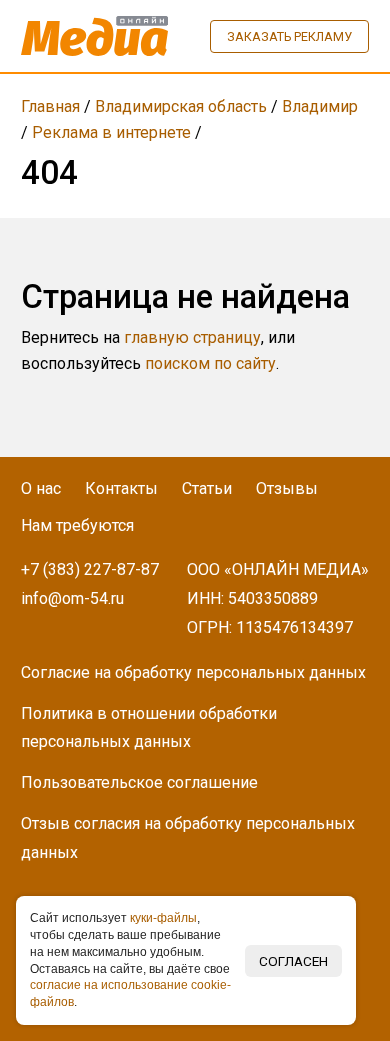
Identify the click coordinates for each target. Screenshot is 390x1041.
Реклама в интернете (111, 132)
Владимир (320, 106)
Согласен (293, 961)
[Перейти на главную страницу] (95, 36)
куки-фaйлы (163, 918)
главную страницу (192, 337)
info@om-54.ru (72, 598)
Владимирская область (181, 106)
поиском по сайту (210, 363)
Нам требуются (77, 525)
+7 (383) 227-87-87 (90, 569)
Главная (50, 106)
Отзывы (287, 488)
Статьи (207, 488)
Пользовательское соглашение (139, 782)
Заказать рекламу (289, 36)
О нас (41, 488)
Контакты (121, 488)
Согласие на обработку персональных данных (193, 672)
